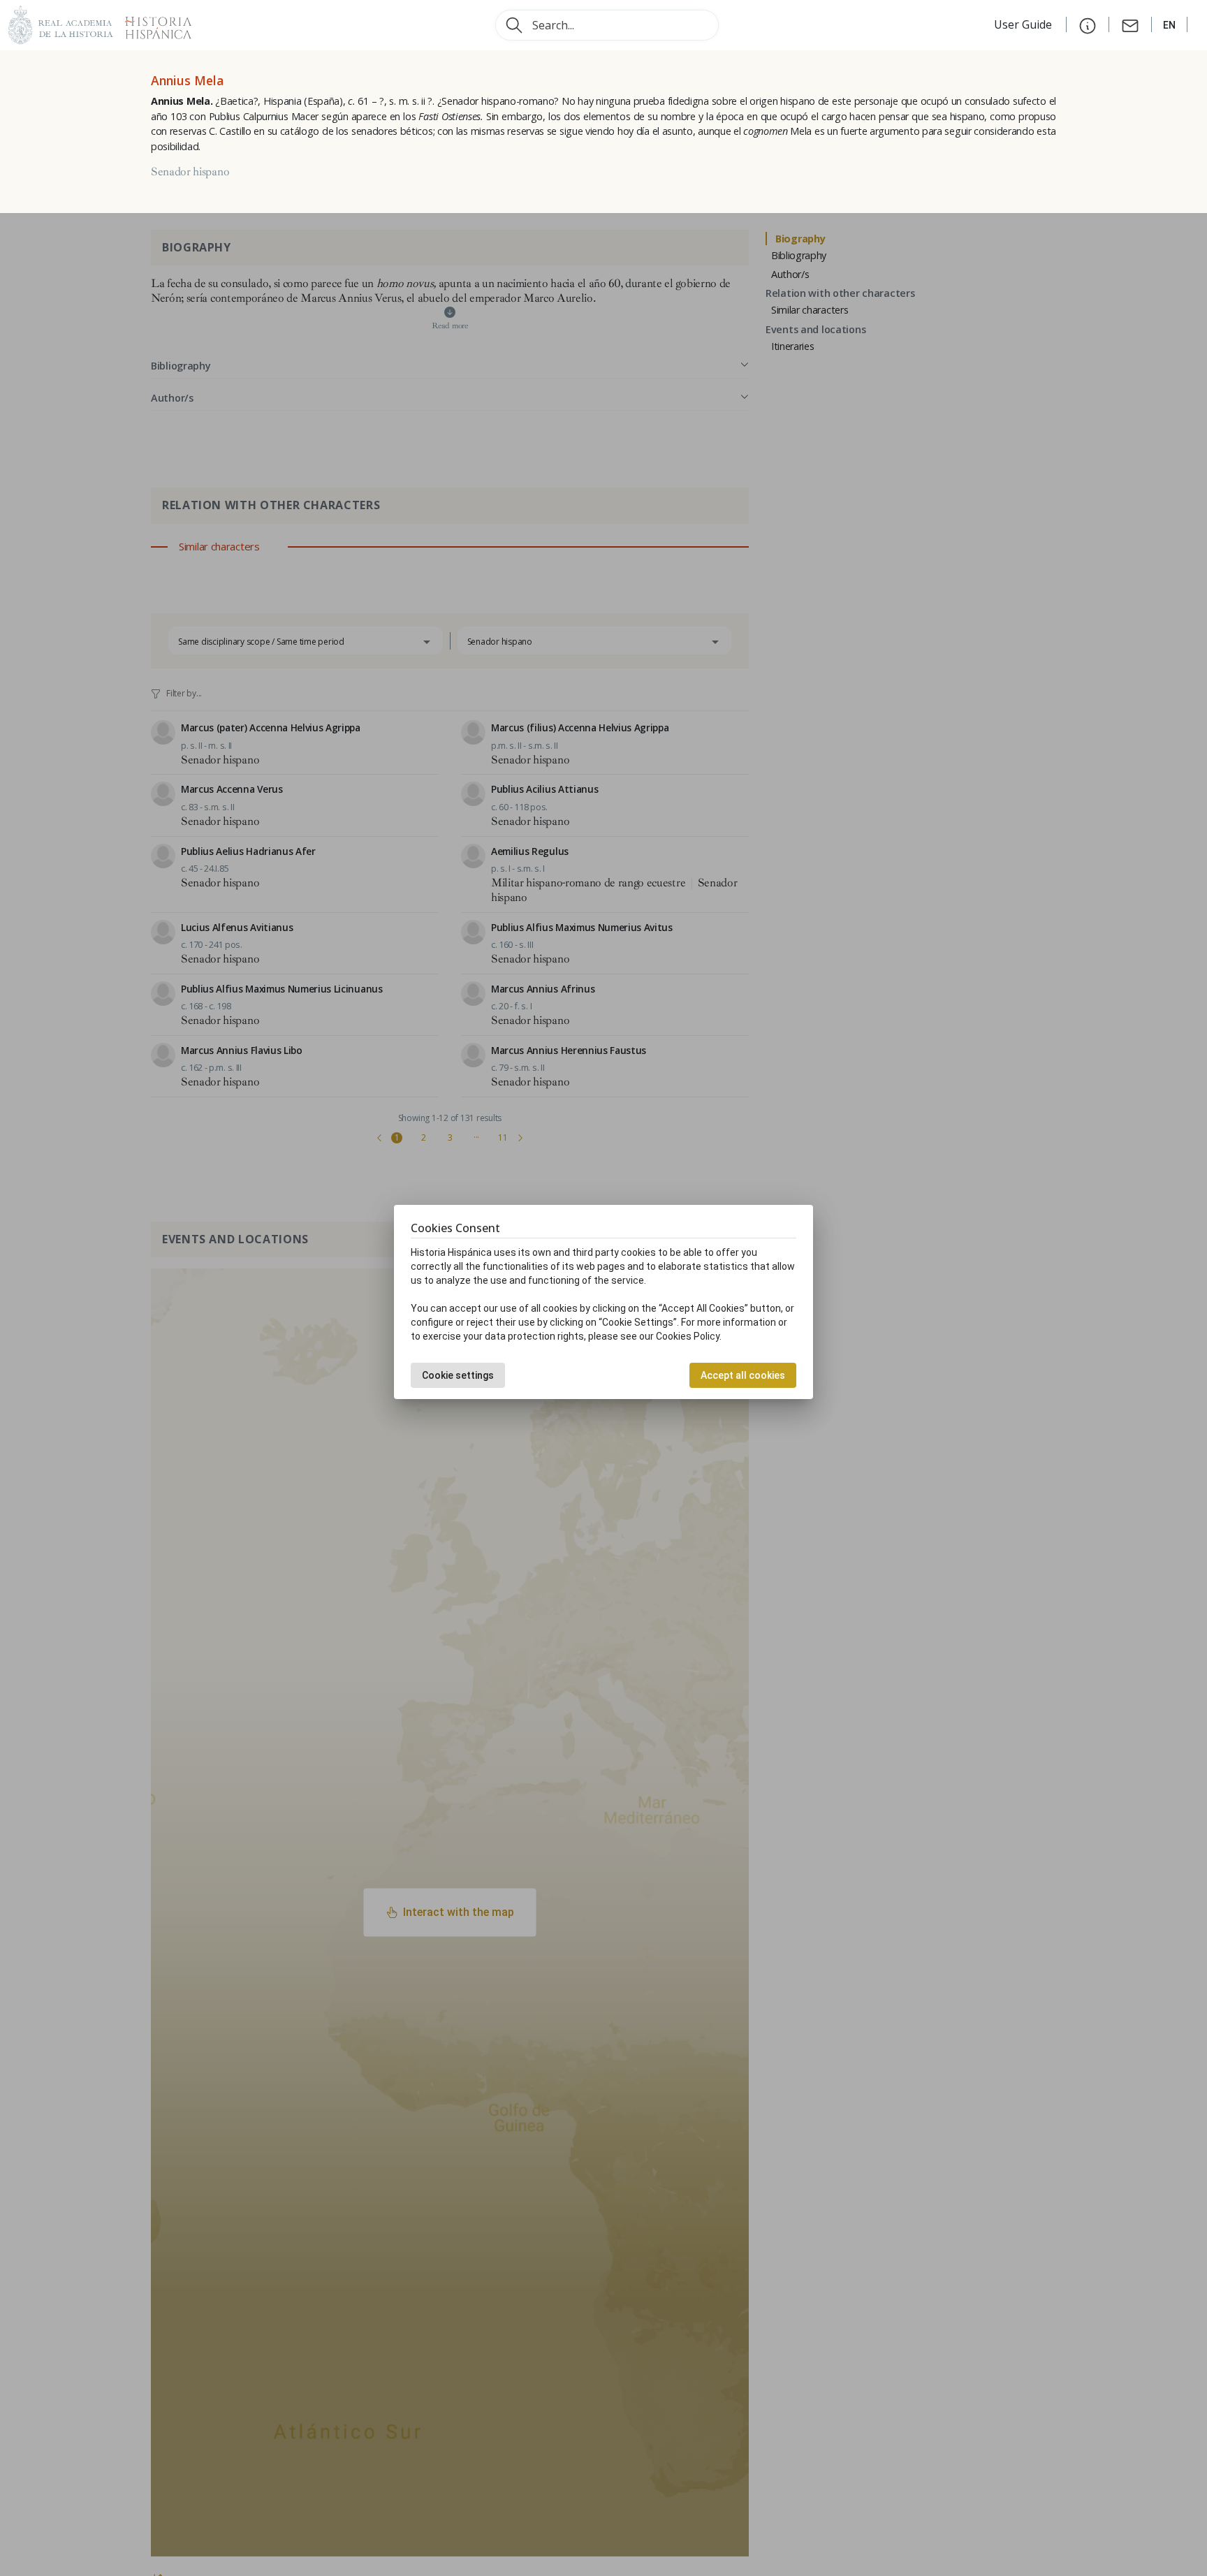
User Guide (1024, 24)
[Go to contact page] (1130, 24)
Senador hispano (190, 172)
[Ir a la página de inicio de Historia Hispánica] (152, 23)
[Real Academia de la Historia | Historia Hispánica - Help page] (1088, 24)
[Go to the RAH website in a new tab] (61, 23)
